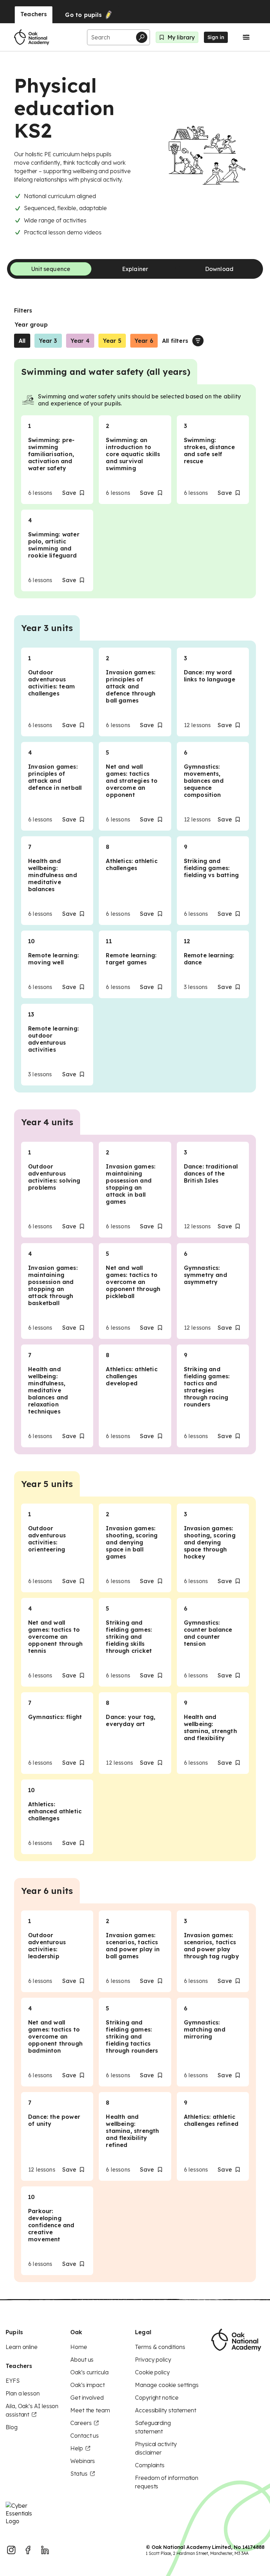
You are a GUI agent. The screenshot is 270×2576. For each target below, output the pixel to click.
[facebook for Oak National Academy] (28, 2550)
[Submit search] (142, 37)
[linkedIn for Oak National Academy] (45, 2550)
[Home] (32, 37)
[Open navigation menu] (246, 37)
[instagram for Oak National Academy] (11, 2550)
